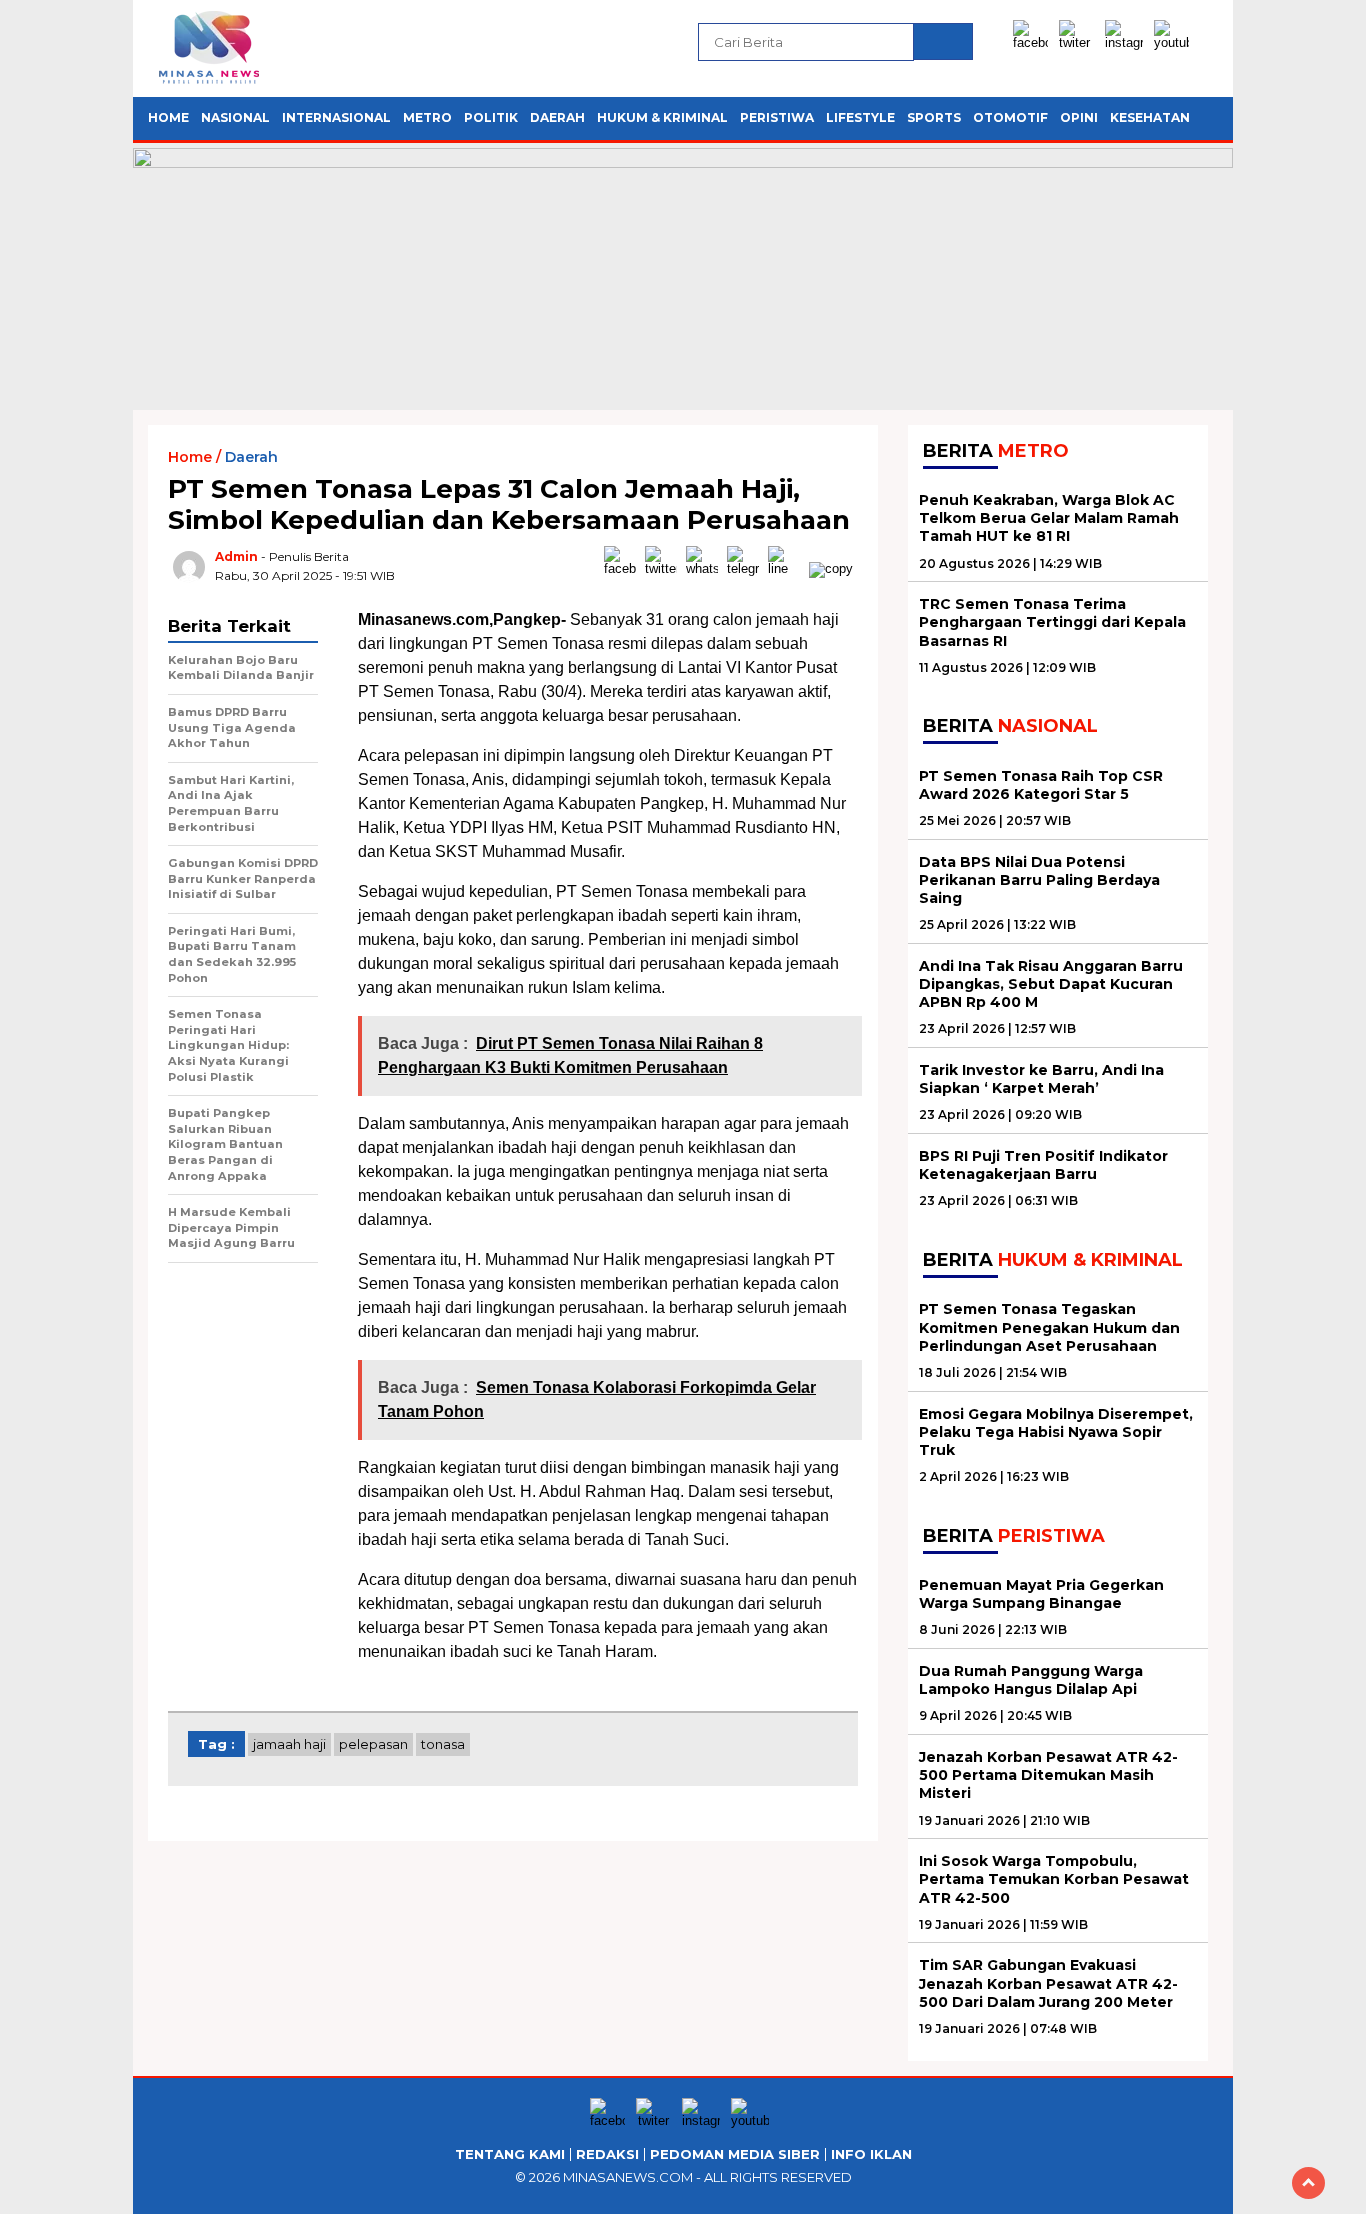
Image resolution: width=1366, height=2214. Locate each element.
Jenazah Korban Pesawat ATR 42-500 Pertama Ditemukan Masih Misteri (1048, 1775)
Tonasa (443, 1744)
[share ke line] (788, 568)
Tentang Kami (510, 2154)
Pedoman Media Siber (735, 2154)
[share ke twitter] (665, 568)
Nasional (235, 117)
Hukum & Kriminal (662, 117)
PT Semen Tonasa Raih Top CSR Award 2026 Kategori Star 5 (1041, 785)
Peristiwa (777, 117)
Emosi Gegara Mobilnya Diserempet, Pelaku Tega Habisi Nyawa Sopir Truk (1056, 1432)
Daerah (557, 117)
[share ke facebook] (624, 568)
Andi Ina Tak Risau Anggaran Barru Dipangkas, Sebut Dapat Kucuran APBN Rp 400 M (1051, 984)
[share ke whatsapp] (706, 568)
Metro (427, 117)
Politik (491, 117)
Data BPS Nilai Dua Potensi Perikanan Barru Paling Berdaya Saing (1039, 880)
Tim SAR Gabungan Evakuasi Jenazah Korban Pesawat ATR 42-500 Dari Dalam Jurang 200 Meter (1048, 1983)
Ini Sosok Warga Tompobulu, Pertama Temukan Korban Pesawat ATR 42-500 (1054, 1879)
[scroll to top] (1308, 2183)
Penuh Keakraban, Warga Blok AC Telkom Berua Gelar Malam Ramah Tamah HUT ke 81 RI (1049, 518)
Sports (934, 117)
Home (168, 117)
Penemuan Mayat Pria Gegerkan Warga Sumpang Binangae (1041, 1594)
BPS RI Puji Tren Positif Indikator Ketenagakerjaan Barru (1043, 1165)
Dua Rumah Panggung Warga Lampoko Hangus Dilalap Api (1031, 1680)
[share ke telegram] (747, 568)
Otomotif (1010, 117)
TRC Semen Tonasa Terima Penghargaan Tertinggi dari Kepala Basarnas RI (1052, 622)
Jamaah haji (289, 1744)
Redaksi (607, 2154)
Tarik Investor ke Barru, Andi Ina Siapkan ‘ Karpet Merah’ (1041, 1079)
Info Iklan (871, 2154)
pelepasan (373, 1744)
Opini (1079, 117)
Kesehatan (1150, 117)
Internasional (336, 117)
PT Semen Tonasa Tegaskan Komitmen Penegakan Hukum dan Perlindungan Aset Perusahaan (1049, 1327)
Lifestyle (860, 117)
